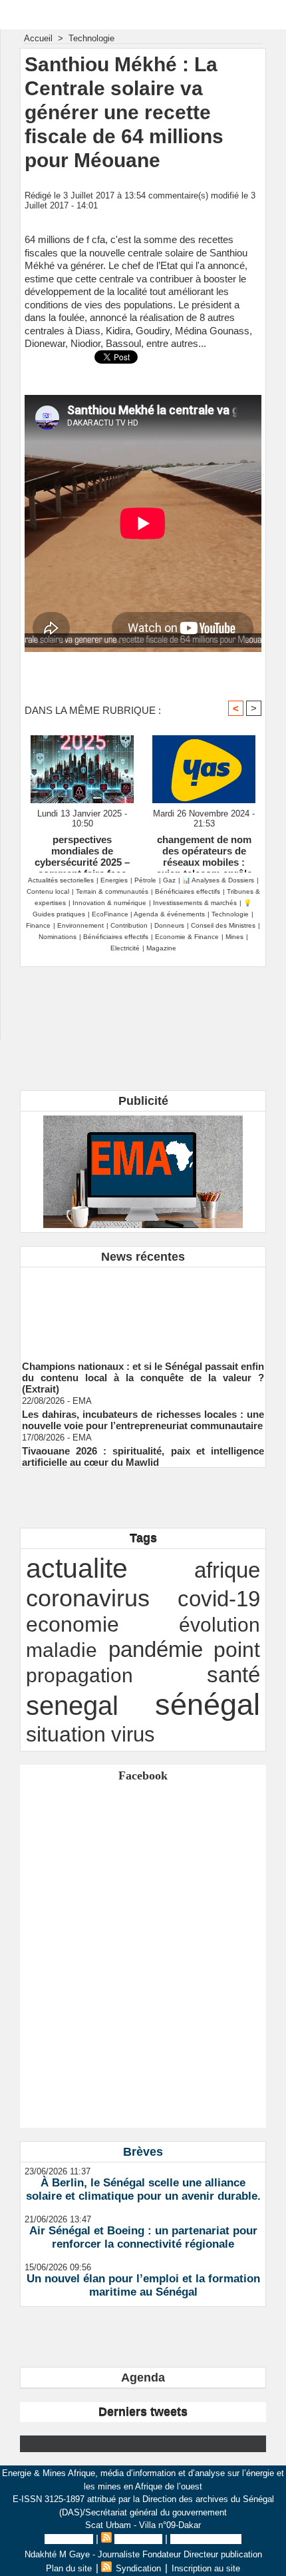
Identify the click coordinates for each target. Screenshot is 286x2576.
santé (233, 1675)
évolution (219, 1624)
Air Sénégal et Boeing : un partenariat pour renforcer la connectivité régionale (143, 2237)
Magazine (161, 948)
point (237, 1650)
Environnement (80, 925)
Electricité (125, 948)
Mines (234, 937)
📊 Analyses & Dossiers (218, 880)
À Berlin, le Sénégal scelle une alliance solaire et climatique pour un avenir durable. (143, 2189)
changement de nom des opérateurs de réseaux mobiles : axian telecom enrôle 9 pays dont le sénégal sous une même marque (204, 850)
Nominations (58, 937)
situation (66, 1734)
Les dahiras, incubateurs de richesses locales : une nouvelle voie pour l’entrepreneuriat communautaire (143, 1415)
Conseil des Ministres (223, 925)
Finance (38, 925)
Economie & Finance (187, 937)
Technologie (91, 38)
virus (133, 1734)
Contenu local (48, 891)
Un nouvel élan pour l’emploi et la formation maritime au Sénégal (143, 2285)
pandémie (156, 1649)
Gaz (169, 880)
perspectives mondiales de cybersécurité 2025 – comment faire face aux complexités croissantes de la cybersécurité (82, 850)
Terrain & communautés (112, 891)
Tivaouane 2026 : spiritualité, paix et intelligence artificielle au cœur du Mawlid (143, 1451)
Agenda (143, 2378)
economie (72, 1624)
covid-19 (219, 1599)
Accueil (38, 38)
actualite (77, 1568)
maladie (62, 1650)
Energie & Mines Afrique (143, 14)
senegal (72, 1706)
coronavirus (88, 1598)
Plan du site (69, 2539)
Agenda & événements (169, 914)
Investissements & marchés (195, 903)
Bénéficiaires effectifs (188, 891)
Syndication (138, 2539)
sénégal (208, 1705)
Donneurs (169, 925)
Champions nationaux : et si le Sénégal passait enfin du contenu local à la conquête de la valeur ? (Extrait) (143, 1372)
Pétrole (145, 880)
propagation (79, 1675)
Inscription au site (206, 2539)
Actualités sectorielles (61, 880)
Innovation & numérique (109, 903)
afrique (227, 1570)
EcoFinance (111, 914)
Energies (114, 880)
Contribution (129, 925)
